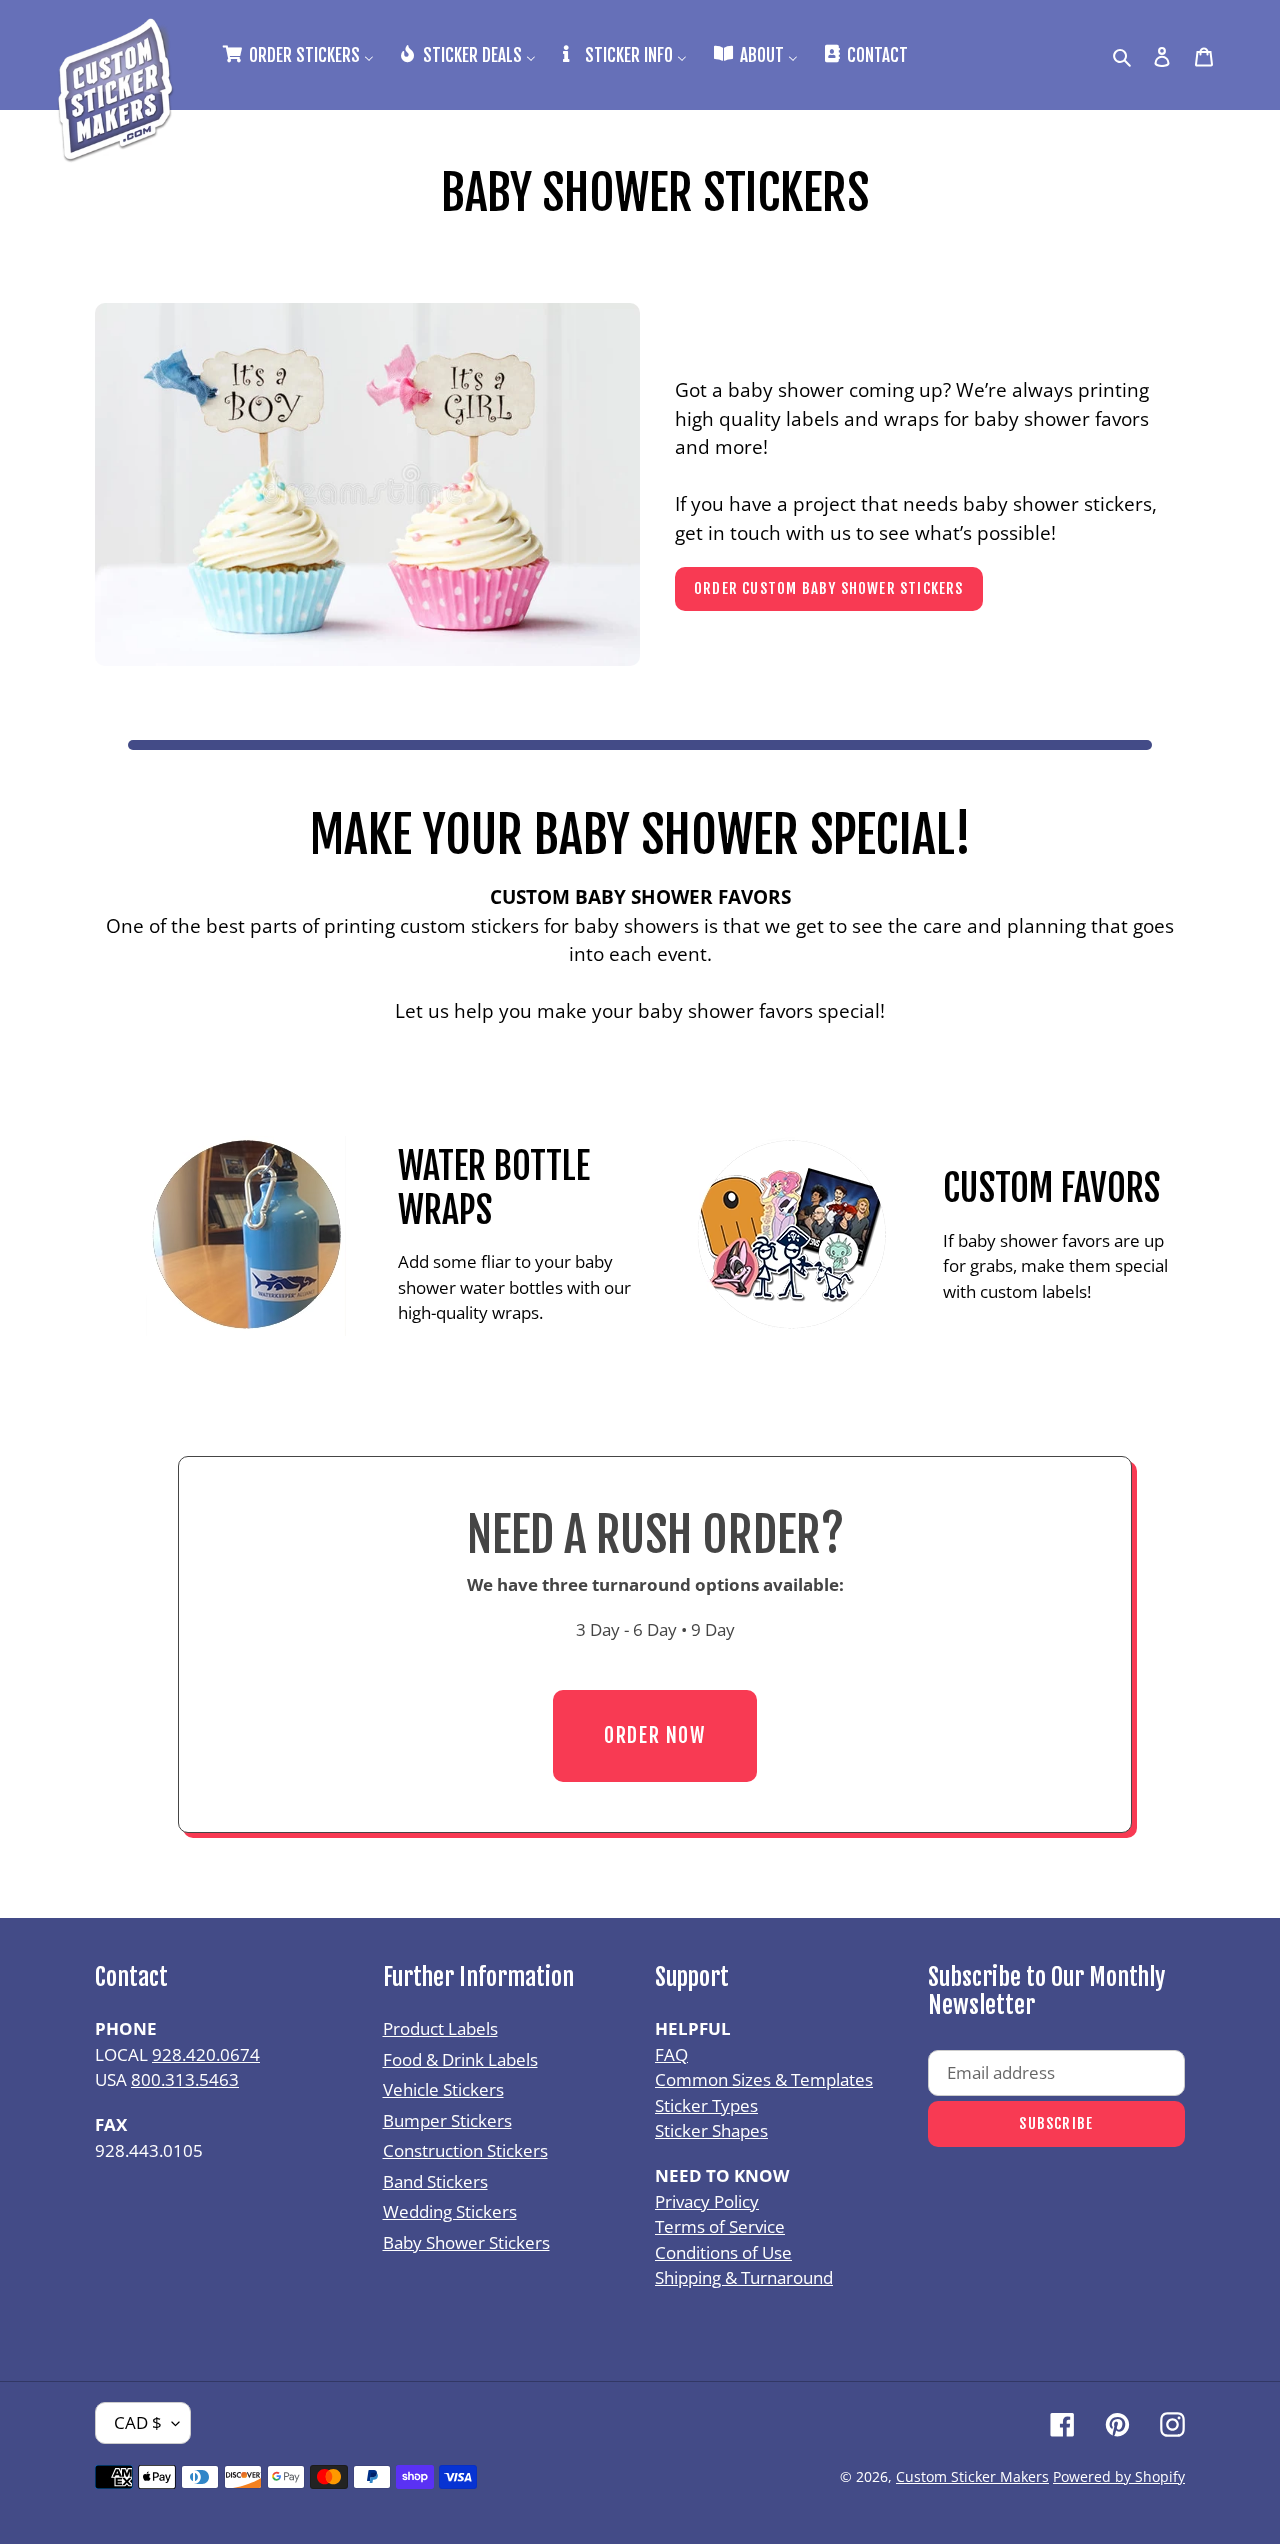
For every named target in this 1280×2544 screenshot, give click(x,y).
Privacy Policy (707, 2201)
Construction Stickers (465, 2150)
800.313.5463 (185, 2079)
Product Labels (440, 2028)
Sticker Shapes (711, 2130)
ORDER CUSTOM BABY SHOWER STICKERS (829, 588)
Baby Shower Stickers (466, 2242)
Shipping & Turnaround (744, 2277)
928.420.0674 (206, 2054)
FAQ (671, 2054)
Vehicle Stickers (443, 2089)
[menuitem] (297, 54)
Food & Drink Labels (460, 2059)
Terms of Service (720, 2226)
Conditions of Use (723, 2252)
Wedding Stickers (450, 2211)
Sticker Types (706, 2105)
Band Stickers (435, 2181)
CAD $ (138, 2422)
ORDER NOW (654, 1735)
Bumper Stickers (447, 2120)
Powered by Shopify (1119, 2476)
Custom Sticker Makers (972, 2476)
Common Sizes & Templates (764, 2079)
